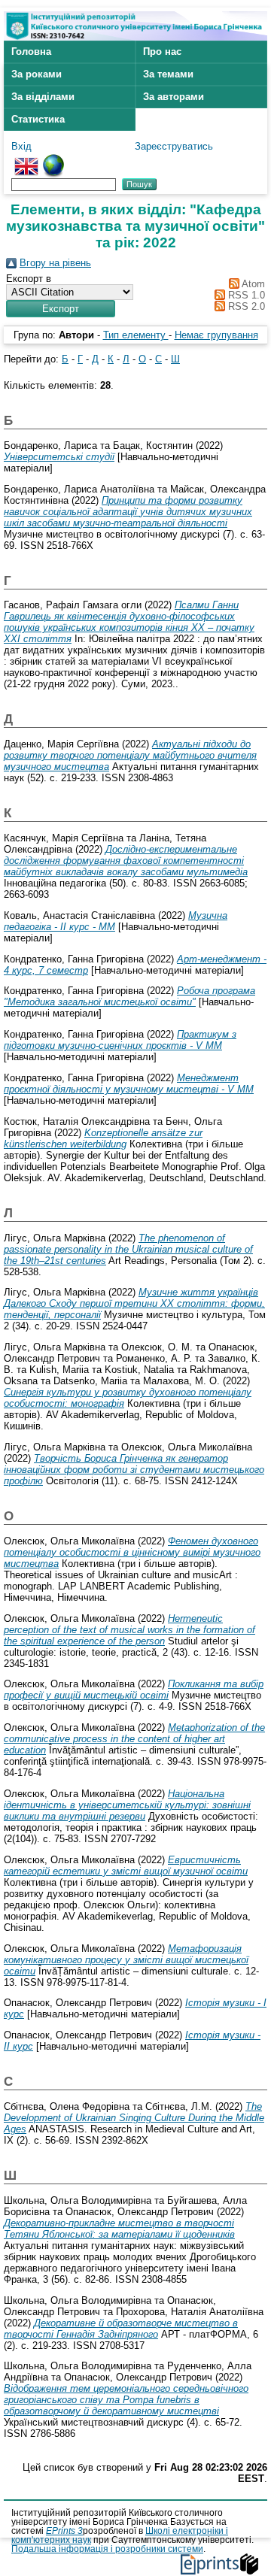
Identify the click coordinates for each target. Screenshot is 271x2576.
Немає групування (216, 335)
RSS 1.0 (245, 295)
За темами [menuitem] (168, 74)
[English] (26, 160)
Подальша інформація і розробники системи (107, 2549)
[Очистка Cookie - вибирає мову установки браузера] (53, 160)
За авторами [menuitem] (174, 97)
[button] (61, 309)
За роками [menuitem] (37, 74)
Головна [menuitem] (31, 52)
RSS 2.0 (245, 306)
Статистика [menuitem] (38, 119)
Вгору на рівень (55, 263)
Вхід (21, 146)
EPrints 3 (64, 2531)
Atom (252, 284)
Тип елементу (136, 335)
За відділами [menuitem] (43, 97)
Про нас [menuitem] (162, 52)
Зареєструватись (174, 146)
